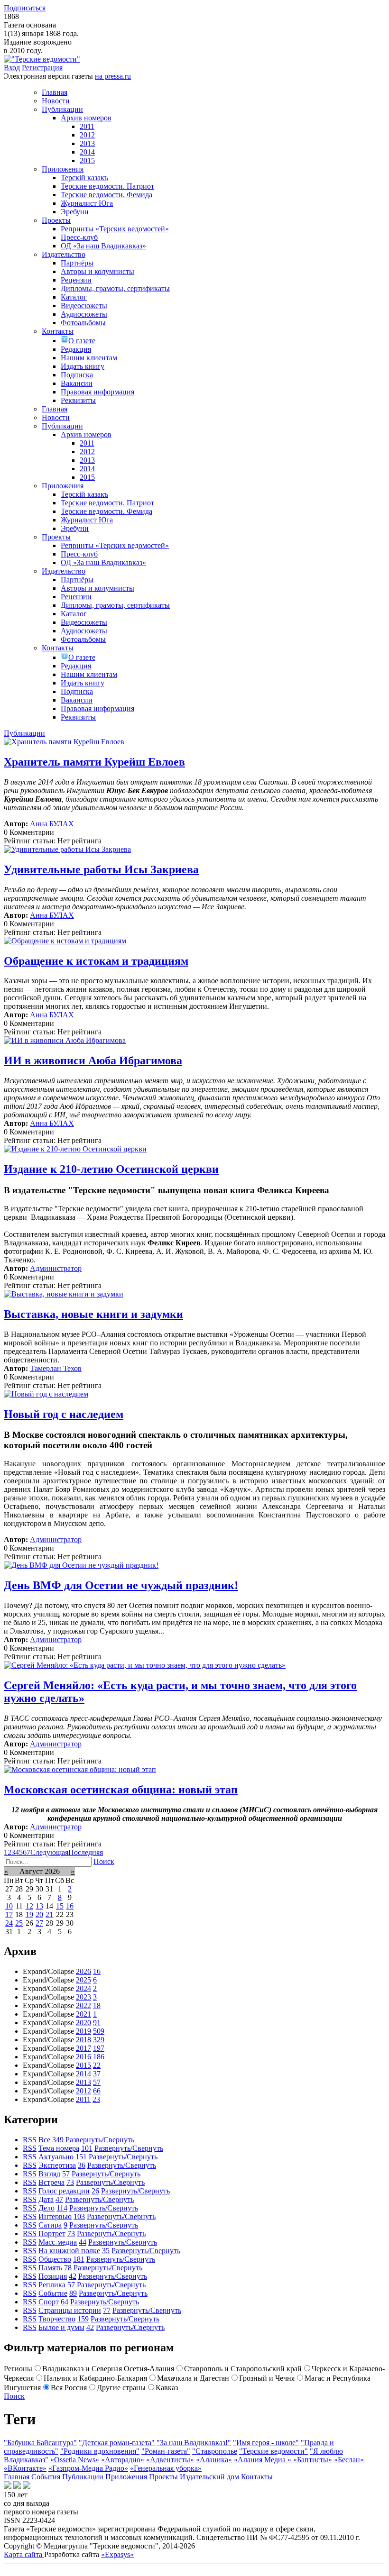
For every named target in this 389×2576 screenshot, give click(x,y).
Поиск (104, 1861)
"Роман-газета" (166, 2451)
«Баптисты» (313, 2460)
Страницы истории (70, 2310)
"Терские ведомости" (273, 2451)
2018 (83, 2040)
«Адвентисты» (170, 2460)
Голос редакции (64, 2191)
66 (97, 2091)
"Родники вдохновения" (100, 2451)
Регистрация (42, 68)
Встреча (51, 2182)
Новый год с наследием (64, 1414)
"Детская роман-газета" (117, 2443)
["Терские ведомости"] (42, 59)
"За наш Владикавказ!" (194, 2443)
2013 (83, 2082)
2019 (83, 2031)
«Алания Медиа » (263, 2460)
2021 (83, 2014)
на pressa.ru (113, 76)
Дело (46, 2208)
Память (50, 2268)
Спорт (49, 2302)
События (46, 2477)
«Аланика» (214, 2460)
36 (82, 2165)
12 (29, 1906)
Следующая (49, 1852)
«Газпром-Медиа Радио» (88, 2468)
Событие (53, 2293)
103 (79, 2216)
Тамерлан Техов (56, 1368)
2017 (83, 2048)
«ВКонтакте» (25, 2468)
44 (83, 2242)
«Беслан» (349, 2460)
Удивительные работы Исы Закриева (101, 869)
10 (9, 1906)
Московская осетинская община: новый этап (121, 1790)
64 (65, 2302)
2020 (83, 2023)
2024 (83, 1988)
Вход (12, 68)
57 (97, 2082)
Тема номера (59, 2148)
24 (9, 1923)
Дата (46, 2199)
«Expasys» (117, 2554)
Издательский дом (210, 2477)
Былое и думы (61, 2327)
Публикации (83, 2477)
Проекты (164, 2477)
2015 (83, 2065)
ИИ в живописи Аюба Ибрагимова (93, 1060)
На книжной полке (69, 2251)
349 (58, 2140)
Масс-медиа (58, 2242)
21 (49, 1914)
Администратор (56, 1268)
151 (81, 2157)
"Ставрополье (215, 2451)
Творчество (57, 2319)
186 (99, 2057)
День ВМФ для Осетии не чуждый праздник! (121, 1585)
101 (87, 2148)
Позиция (53, 2276)
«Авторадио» (123, 2460)
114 (62, 2208)
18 (97, 2005)
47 (59, 2199)
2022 (83, 2005)
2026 (83, 1971)
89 (73, 2293)
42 (73, 2276)
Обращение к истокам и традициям (96, 961)
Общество (55, 2259)
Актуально (56, 2157)
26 (95, 2191)
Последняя (86, 1852)
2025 (83, 1980)
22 (97, 2065)
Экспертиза (57, 2165)
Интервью (55, 2216)
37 (97, 2074)
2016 (83, 2057)
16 (70, 1906)
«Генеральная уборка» (166, 2468)
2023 (83, 1997)
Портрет (52, 2233)
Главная (17, 2477)
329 (99, 2040)
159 (83, 2319)
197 (99, 2048)
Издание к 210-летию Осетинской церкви (111, 1169)
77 (107, 2310)
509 (99, 2031)
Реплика (52, 2285)
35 (106, 2251)
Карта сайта (24, 2554)
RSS (30, 2140)
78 (68, 2268)
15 (60, 1906)
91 (97, 2023)
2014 (83, 2074)
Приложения (126, 2477)
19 (29, 1914)
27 (39, 1923)
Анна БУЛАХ (52, 824)
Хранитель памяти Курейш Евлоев (94, 762)
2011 (83, 2099)
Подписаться (25, 8)
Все (44, 2140)
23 (96, 2099)
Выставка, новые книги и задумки (93, 1314)
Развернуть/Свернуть (100, 2140)
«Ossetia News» (75, 2460)
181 (79, 2259)
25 (19, 1923)
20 (39, 1914)
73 (70, 2182)
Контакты (257, 2477)
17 (9, 1914)
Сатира (50, 2225)
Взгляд (49, 2174)
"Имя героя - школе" (266, 2443)
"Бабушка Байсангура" (40, 2443)
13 (39, 1906)
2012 (83, 2091)
